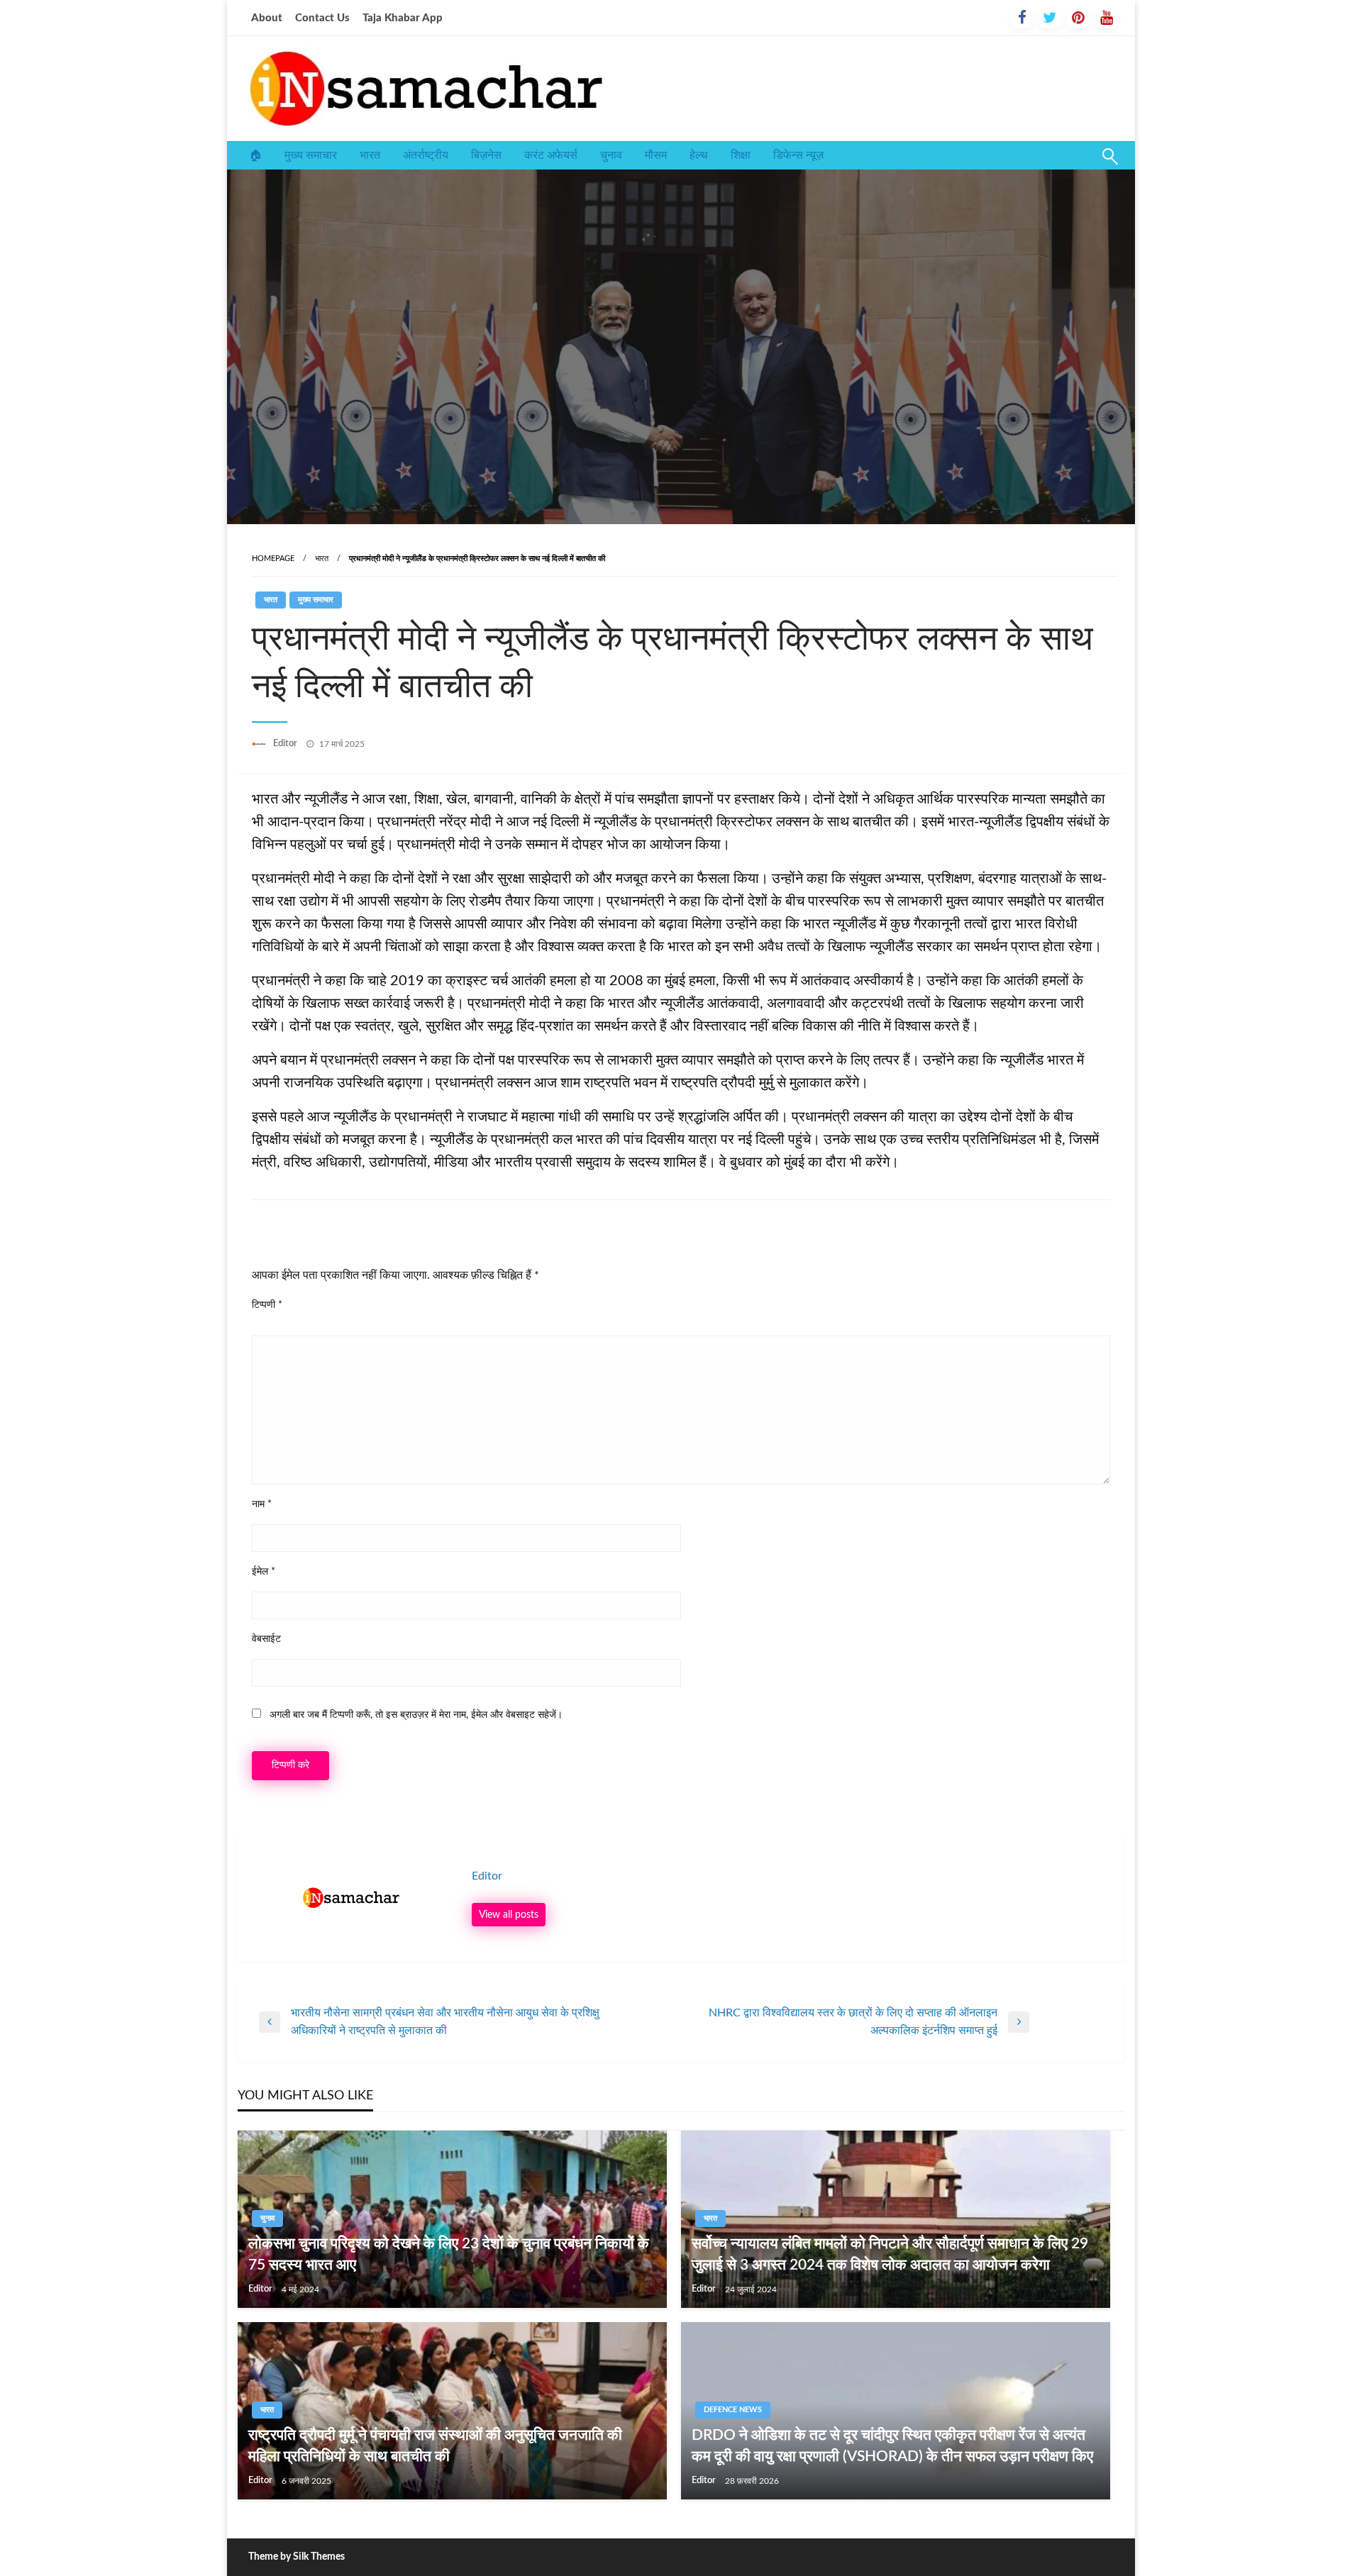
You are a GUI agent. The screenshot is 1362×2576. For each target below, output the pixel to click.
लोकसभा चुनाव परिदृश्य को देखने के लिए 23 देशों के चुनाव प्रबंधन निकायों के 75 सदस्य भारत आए (449, 2254)
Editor (286, 744)
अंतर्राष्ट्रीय (426, 155)
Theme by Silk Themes (297, 2557)
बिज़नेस (486, 155)
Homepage (273, 559)
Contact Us (322, 18)
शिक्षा (741, 155)
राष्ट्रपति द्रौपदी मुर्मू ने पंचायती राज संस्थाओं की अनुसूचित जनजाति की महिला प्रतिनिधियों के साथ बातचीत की (435, 2445)
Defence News (733, 2410)
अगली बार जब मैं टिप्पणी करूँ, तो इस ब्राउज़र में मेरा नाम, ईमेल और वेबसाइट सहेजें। (416, 1715)
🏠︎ (255, 155)
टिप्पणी (267, 1305)
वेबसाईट (266, 1639)
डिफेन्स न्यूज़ (798, 155)
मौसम (656, 155)
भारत (370, 155)
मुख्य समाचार (311, 155)
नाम (262, 1504)
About (267, 18)
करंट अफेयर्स (551, 155)
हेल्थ (699, 155)
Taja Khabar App (403, 18)
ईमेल (264, 1572)
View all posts (509, 1915)
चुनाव (611, 155)
